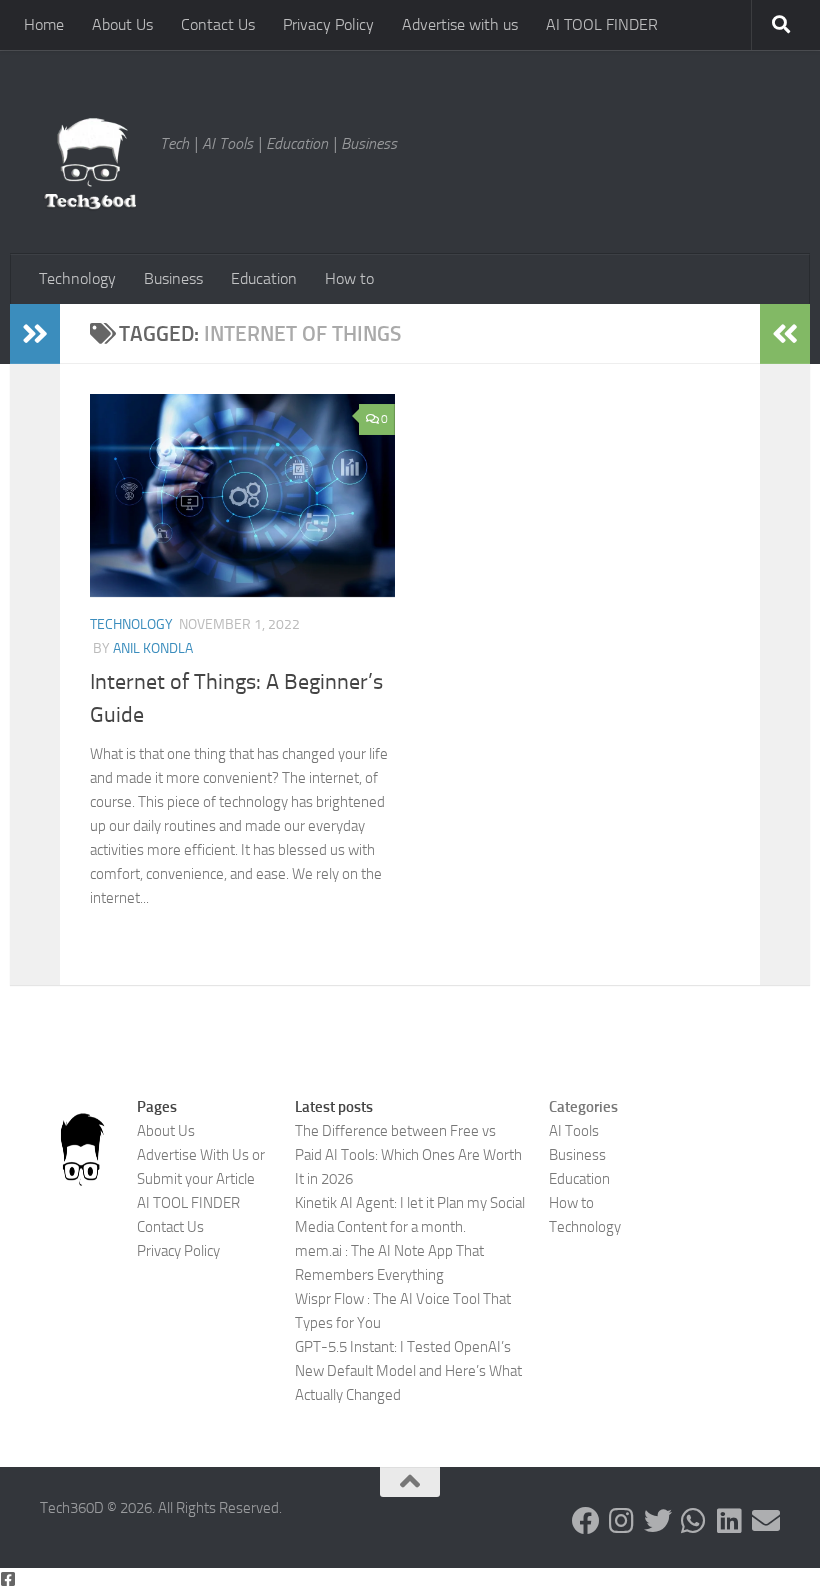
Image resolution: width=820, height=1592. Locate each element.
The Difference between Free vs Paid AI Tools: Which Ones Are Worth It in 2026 (408, 1155)
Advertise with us (460, 24)
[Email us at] (766, 1521)
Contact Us (218, 24)
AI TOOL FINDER (602, 24)
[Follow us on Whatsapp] (694, 1521)
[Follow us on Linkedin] (730, 1521)
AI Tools (574, 1131)
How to (349, 278)
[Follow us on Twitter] (658, 1521)
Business (173, 278)
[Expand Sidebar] (35, 334)
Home (44, 24)
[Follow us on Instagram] (622, 1521)
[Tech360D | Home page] (90, 164)
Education (264, 278)
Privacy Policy (328, 24)
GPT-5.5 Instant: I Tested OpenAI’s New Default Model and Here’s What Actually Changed (408, 1371)
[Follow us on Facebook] (586, 1521)
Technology (77, 278)
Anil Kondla (153, 648)
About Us (122, 24)
